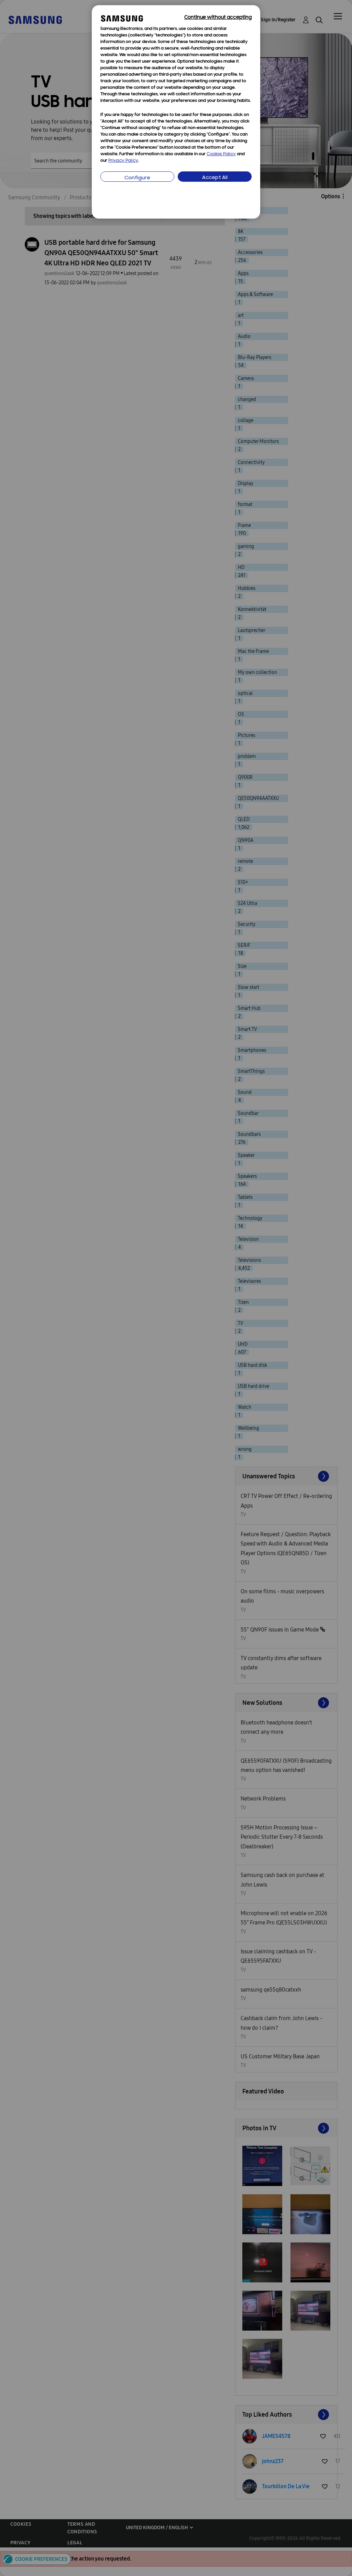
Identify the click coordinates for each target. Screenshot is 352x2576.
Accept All (215, 178)
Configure (137, 178)
